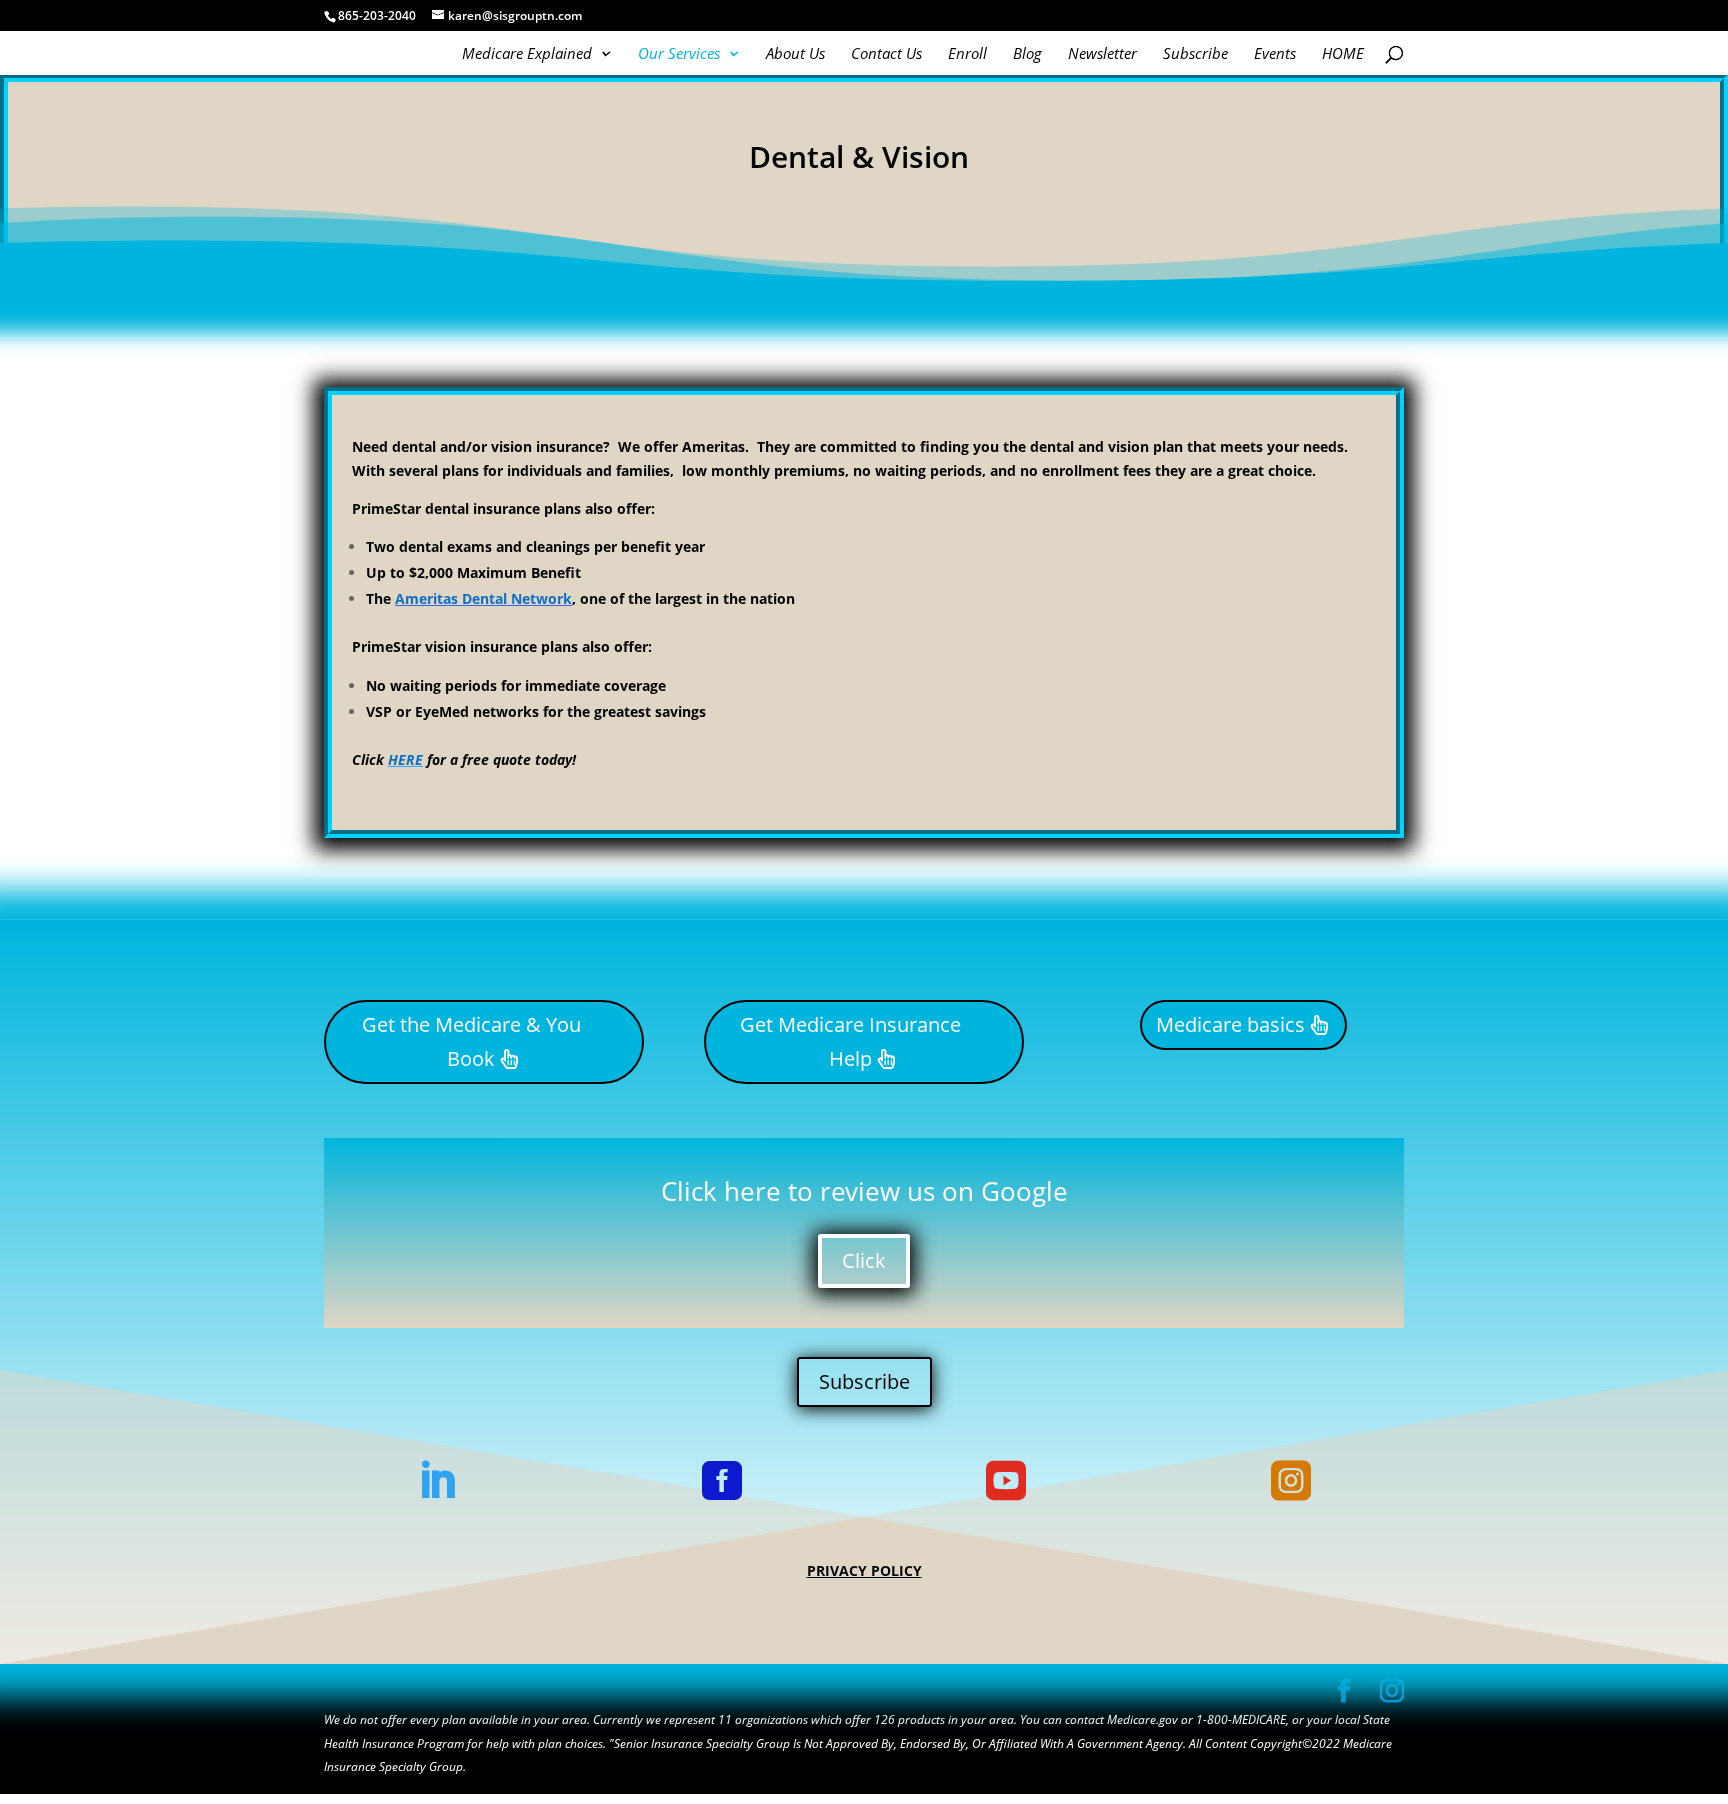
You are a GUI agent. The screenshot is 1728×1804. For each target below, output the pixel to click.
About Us (795, 54)
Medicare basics (1230, 1024)
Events (1275, 54)
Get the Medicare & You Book (471, 1041)
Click (864, 1260)
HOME (1343, 54)
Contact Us (886, 54)
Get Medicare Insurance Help (850, 1041)
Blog (1027, 54)
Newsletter (1102, 54)
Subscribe (1195, 54)
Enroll (967, 54)
